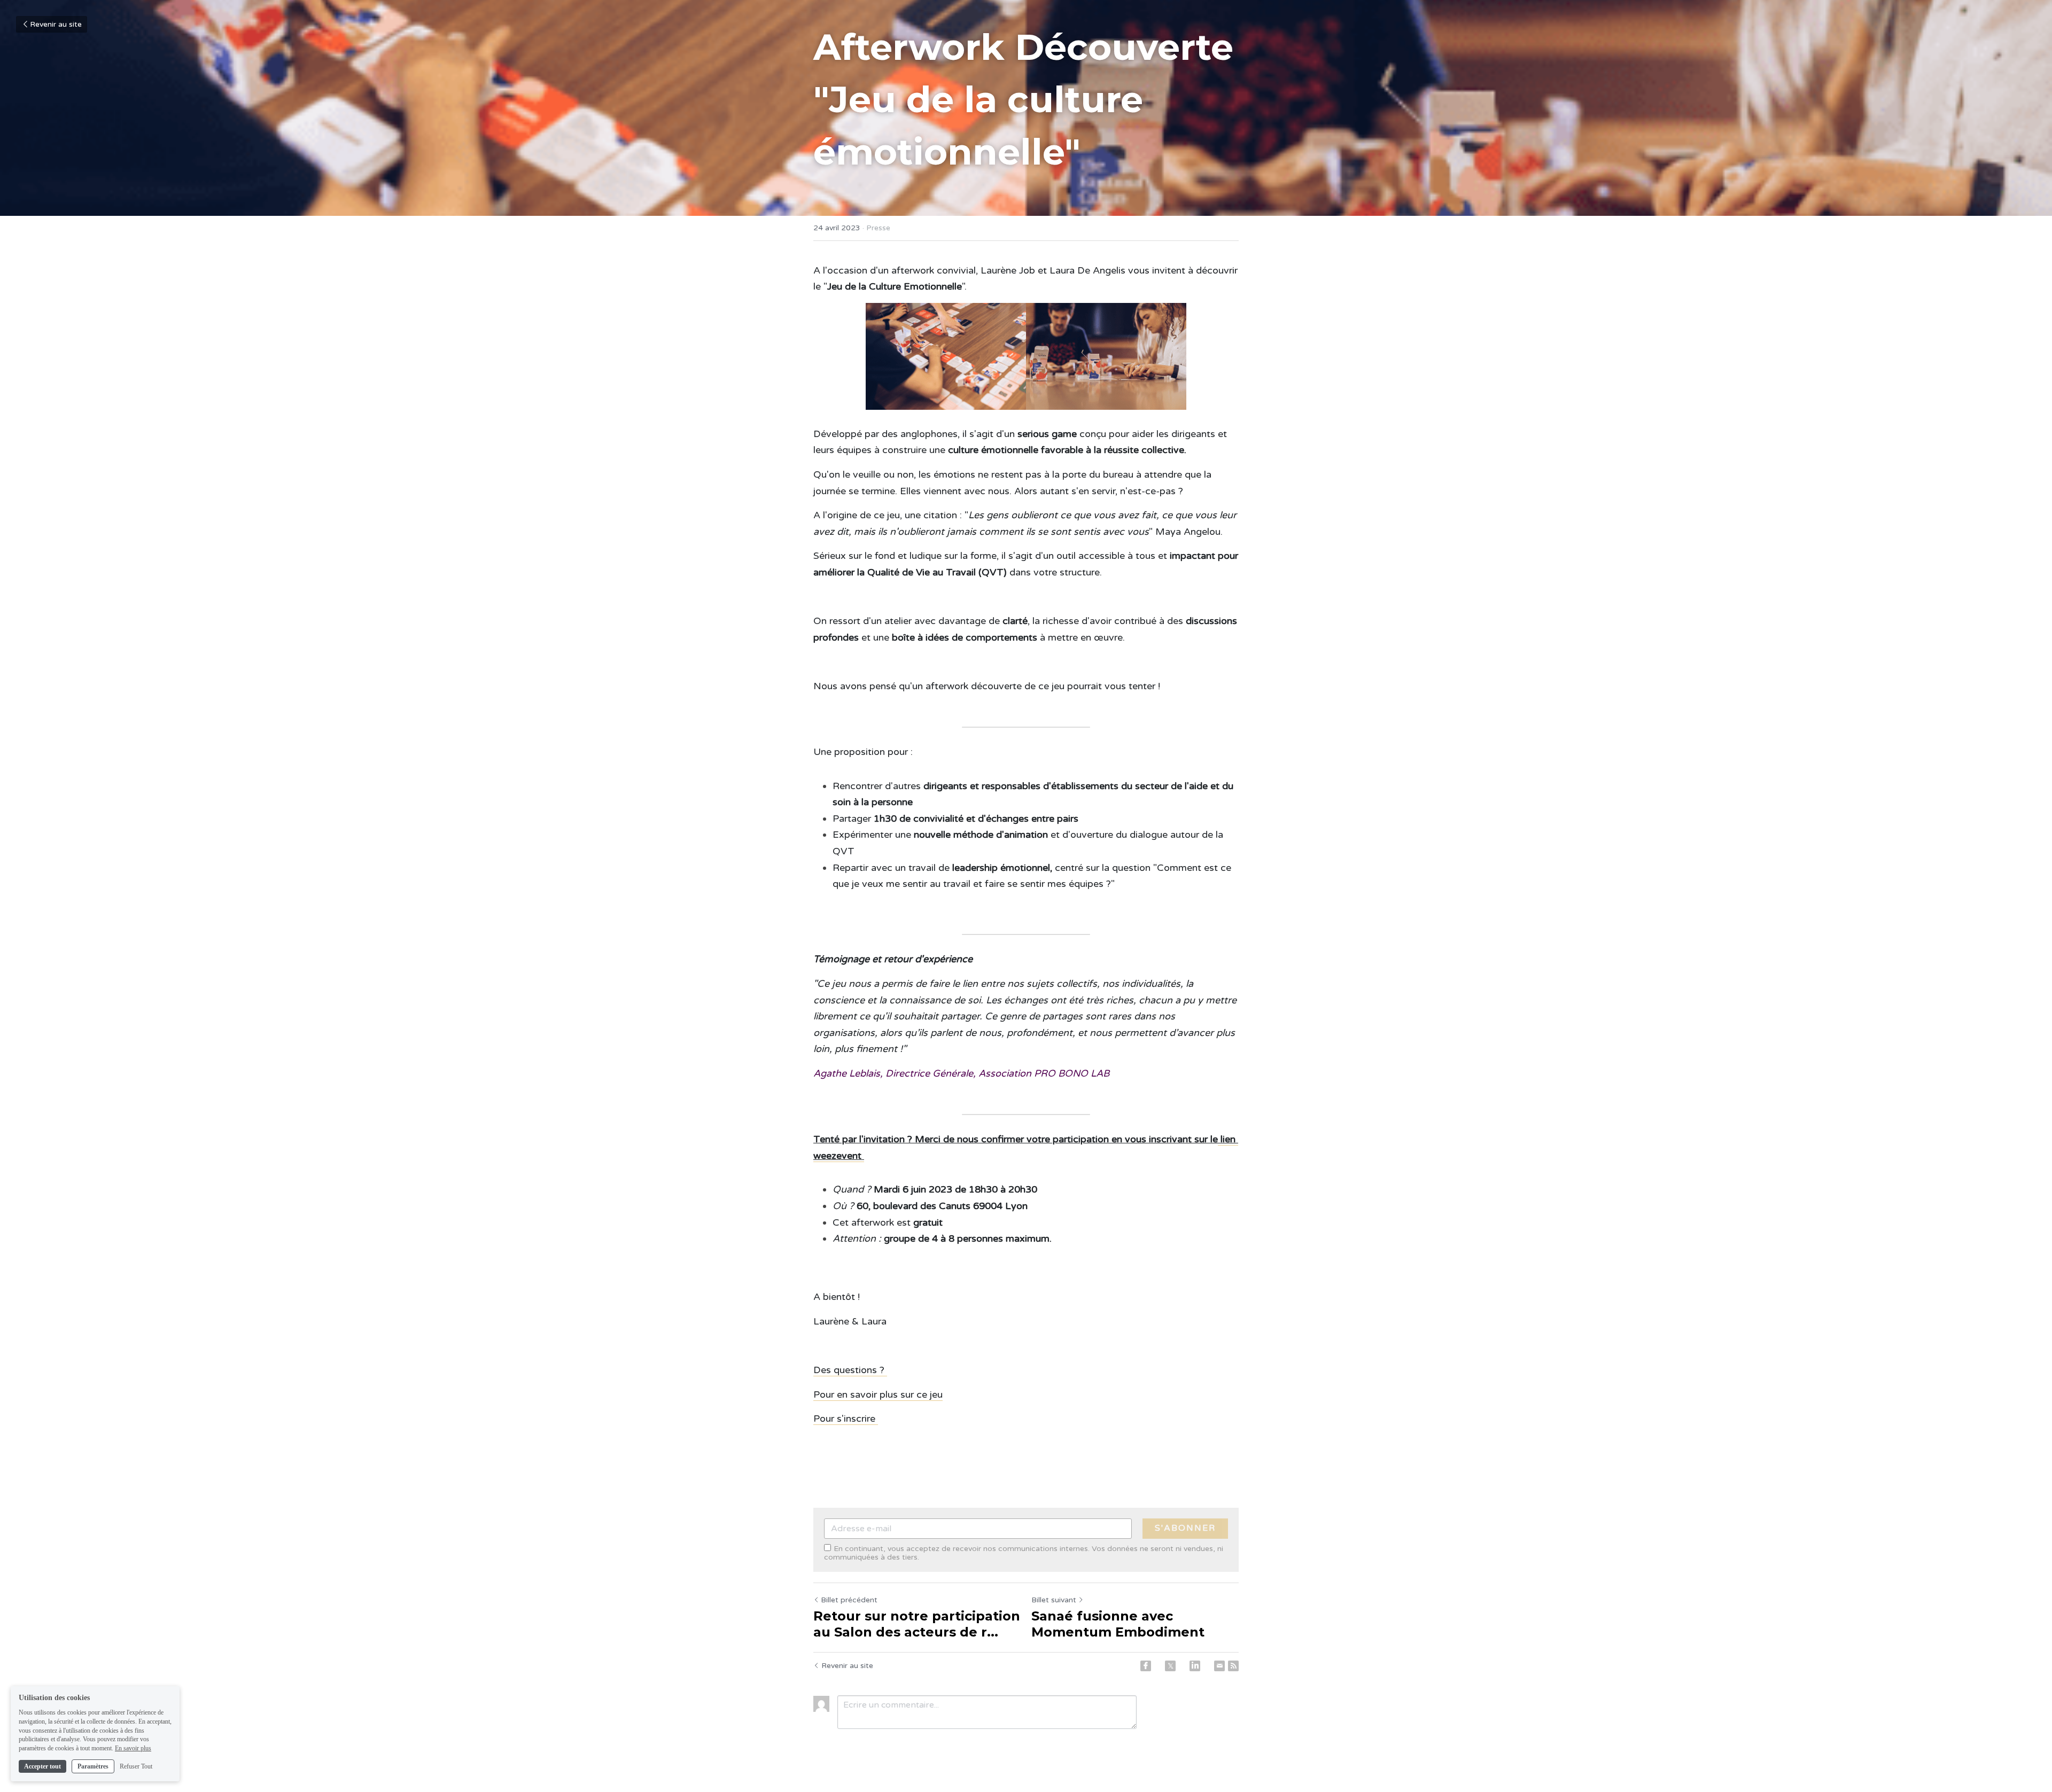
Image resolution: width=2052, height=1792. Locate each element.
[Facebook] (1146, 1666)
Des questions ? (850, 1370)
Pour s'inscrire (846, 1419)
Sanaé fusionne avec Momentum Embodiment (1118, 1624)
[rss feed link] (1233, 1666)
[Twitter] (1170, 1666)
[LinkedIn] (1195, 1666)
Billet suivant (1054, 1600)
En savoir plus (133, 1748)
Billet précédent (849, 1600)
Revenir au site (56, 24)
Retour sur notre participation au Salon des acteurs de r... (917, 1624)
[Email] (1219, 1666)
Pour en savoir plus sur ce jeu (878, 1394)
